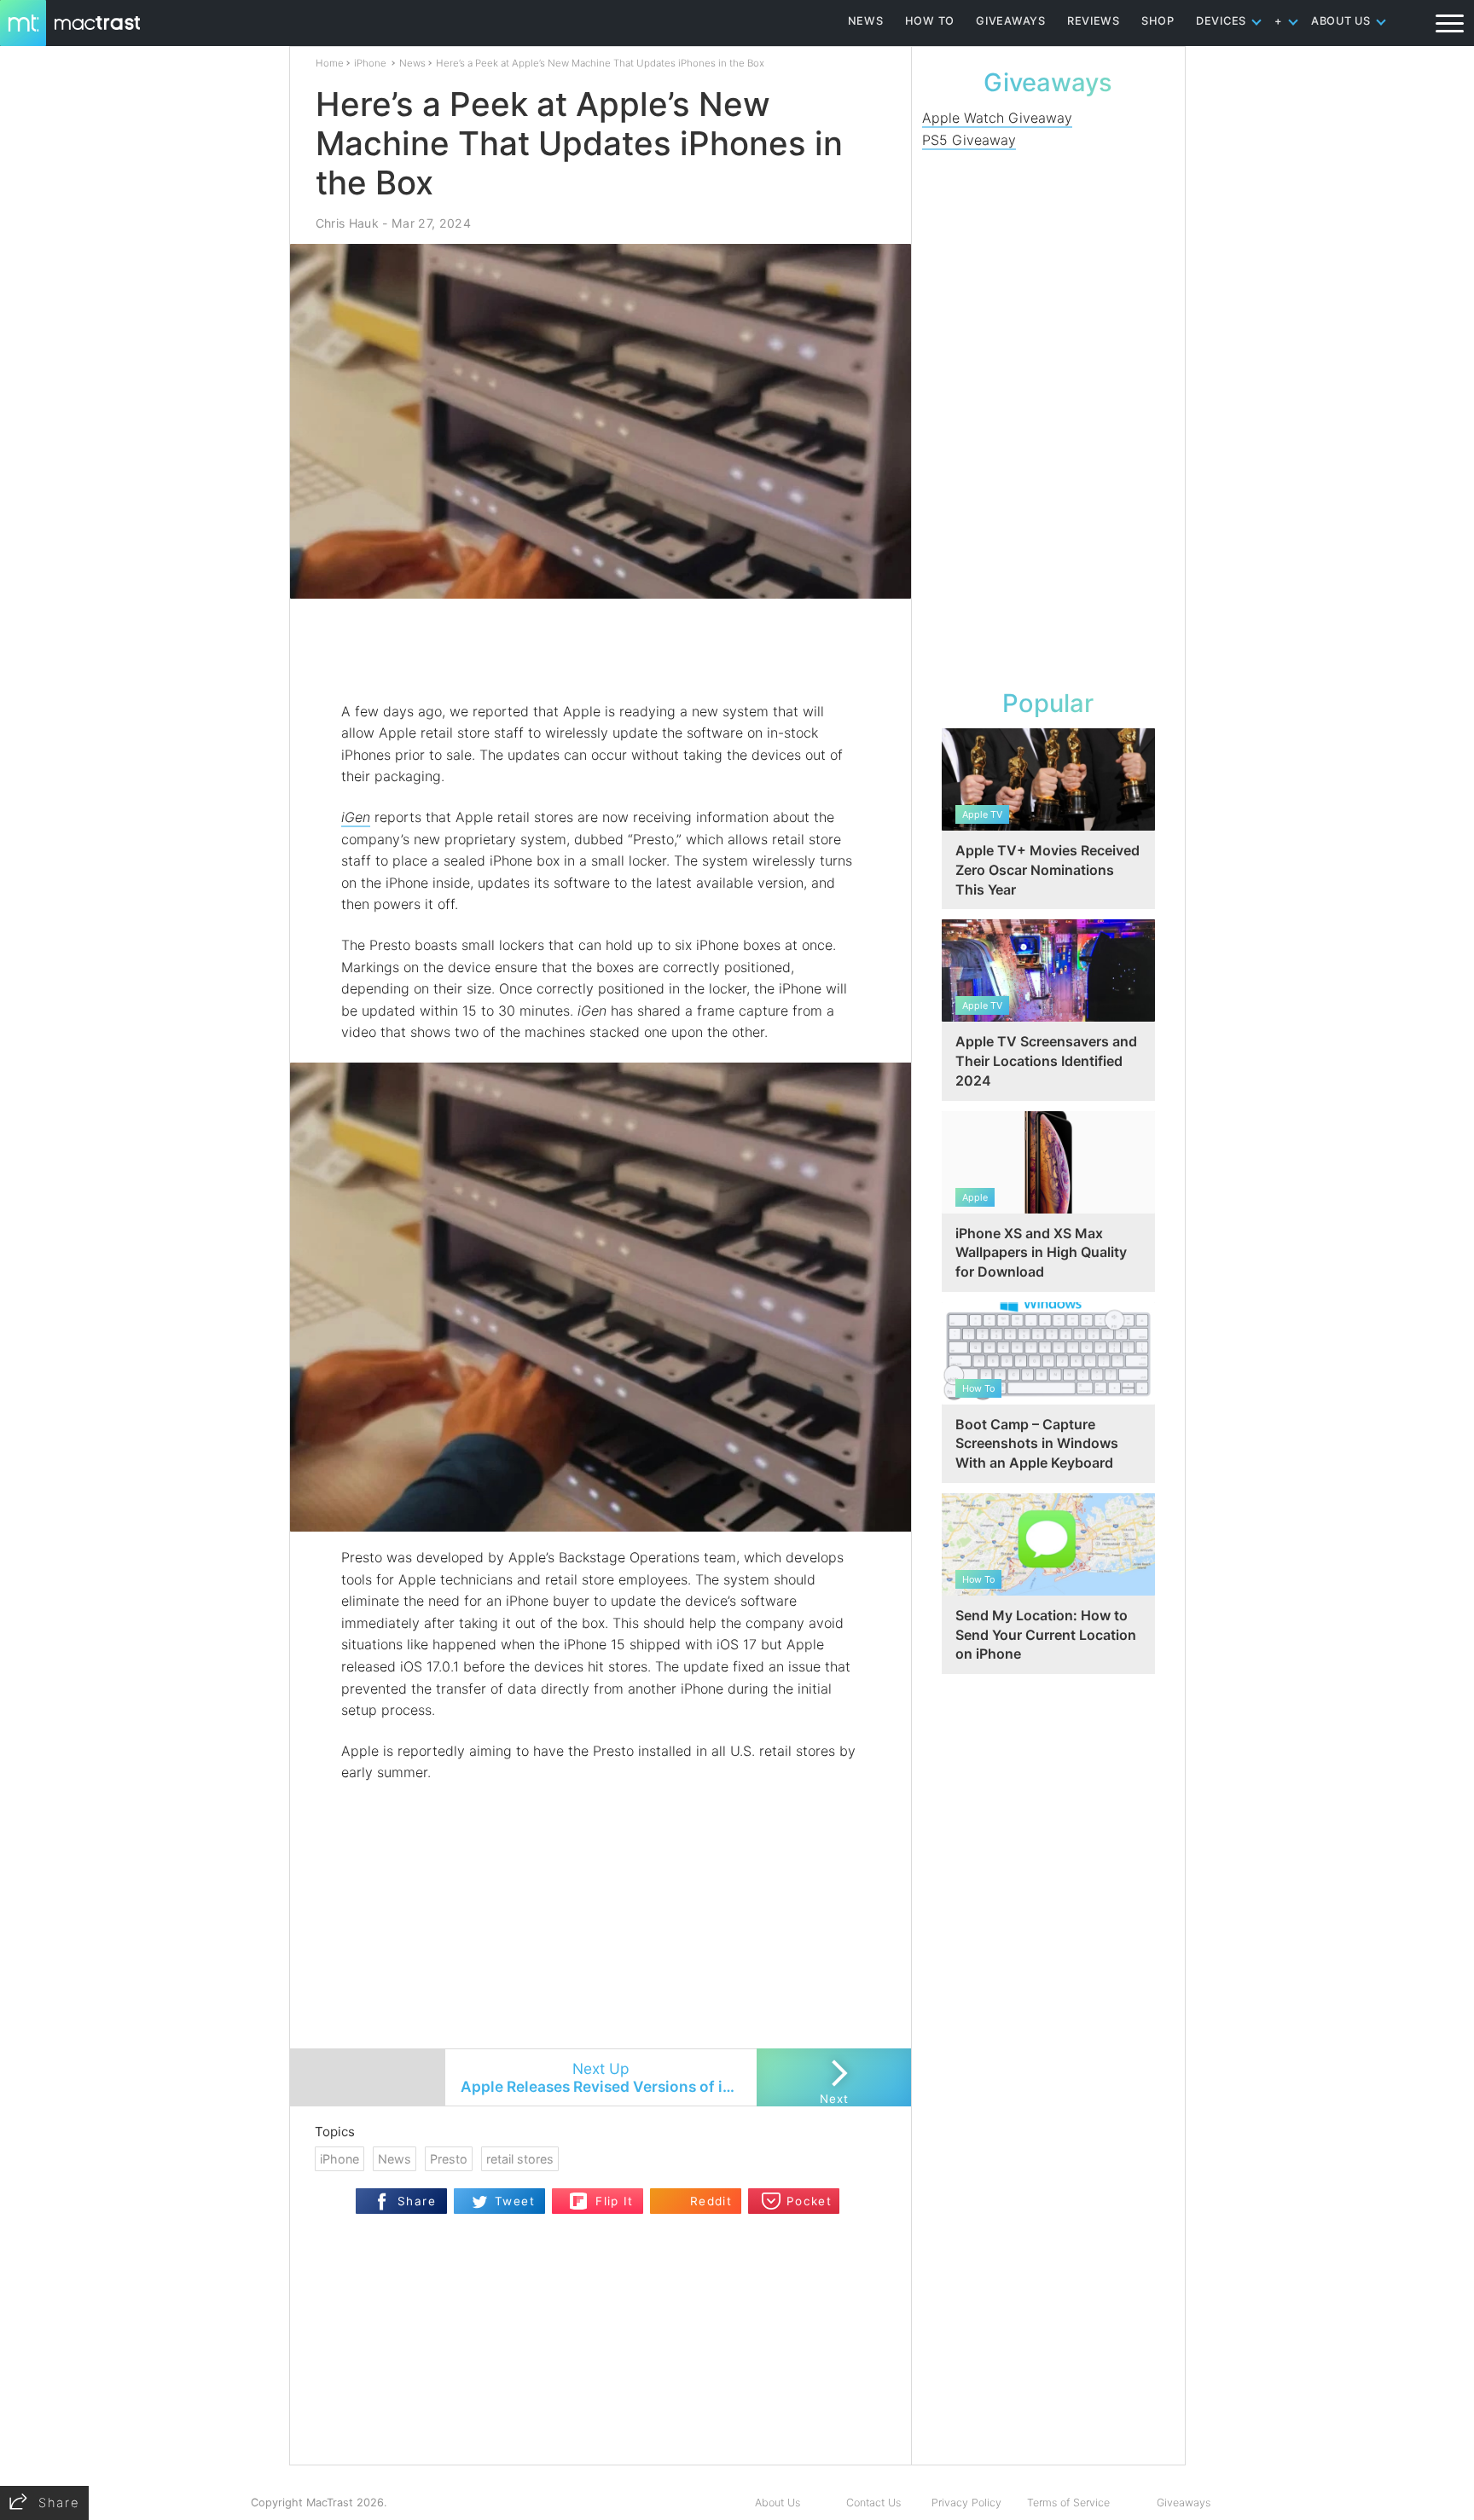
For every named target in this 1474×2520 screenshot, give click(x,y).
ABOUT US (1341, 21)
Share (417, 2201)
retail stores (520, 2159)
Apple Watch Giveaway (997, 118)
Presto (449, 2159)
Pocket (809, 2201)
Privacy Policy (966, 2503)
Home (330, 63)
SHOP (1158, 21)
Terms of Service (1068, 2503)
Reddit (711, 2201)
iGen (356, 817)
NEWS (866, 21)
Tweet (515, 2201)
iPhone (370, 63)
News (412, 63)
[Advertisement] (601, 651)
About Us (778, 2503)
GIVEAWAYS (1011, 21)
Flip (579, 2196)
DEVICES (1221, 21)
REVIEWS (1094, 21)
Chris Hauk (347, 223)
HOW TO (930, 21)
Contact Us (873, 2503)
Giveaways (1184, 2503)
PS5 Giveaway (969, 140)
